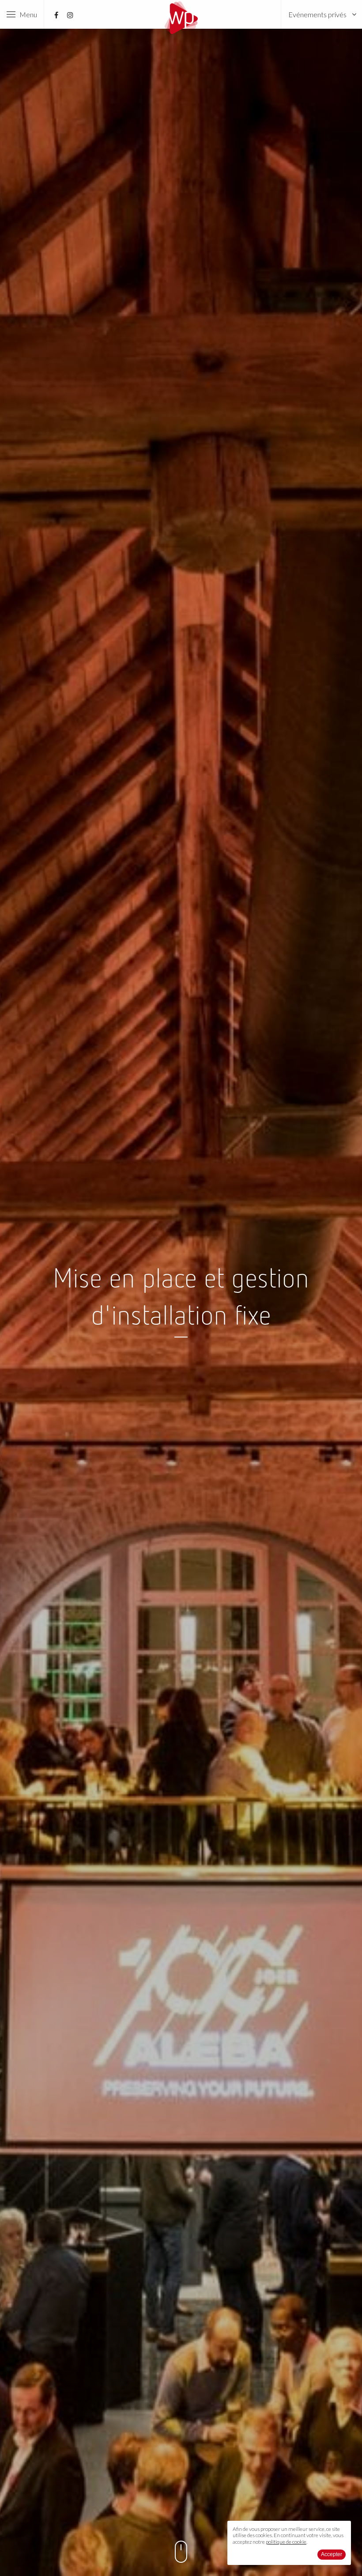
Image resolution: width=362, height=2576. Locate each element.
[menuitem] (322, 14)
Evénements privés (317, 14)
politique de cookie (286, 2542)
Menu (26, 14)
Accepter (332, 2554)
